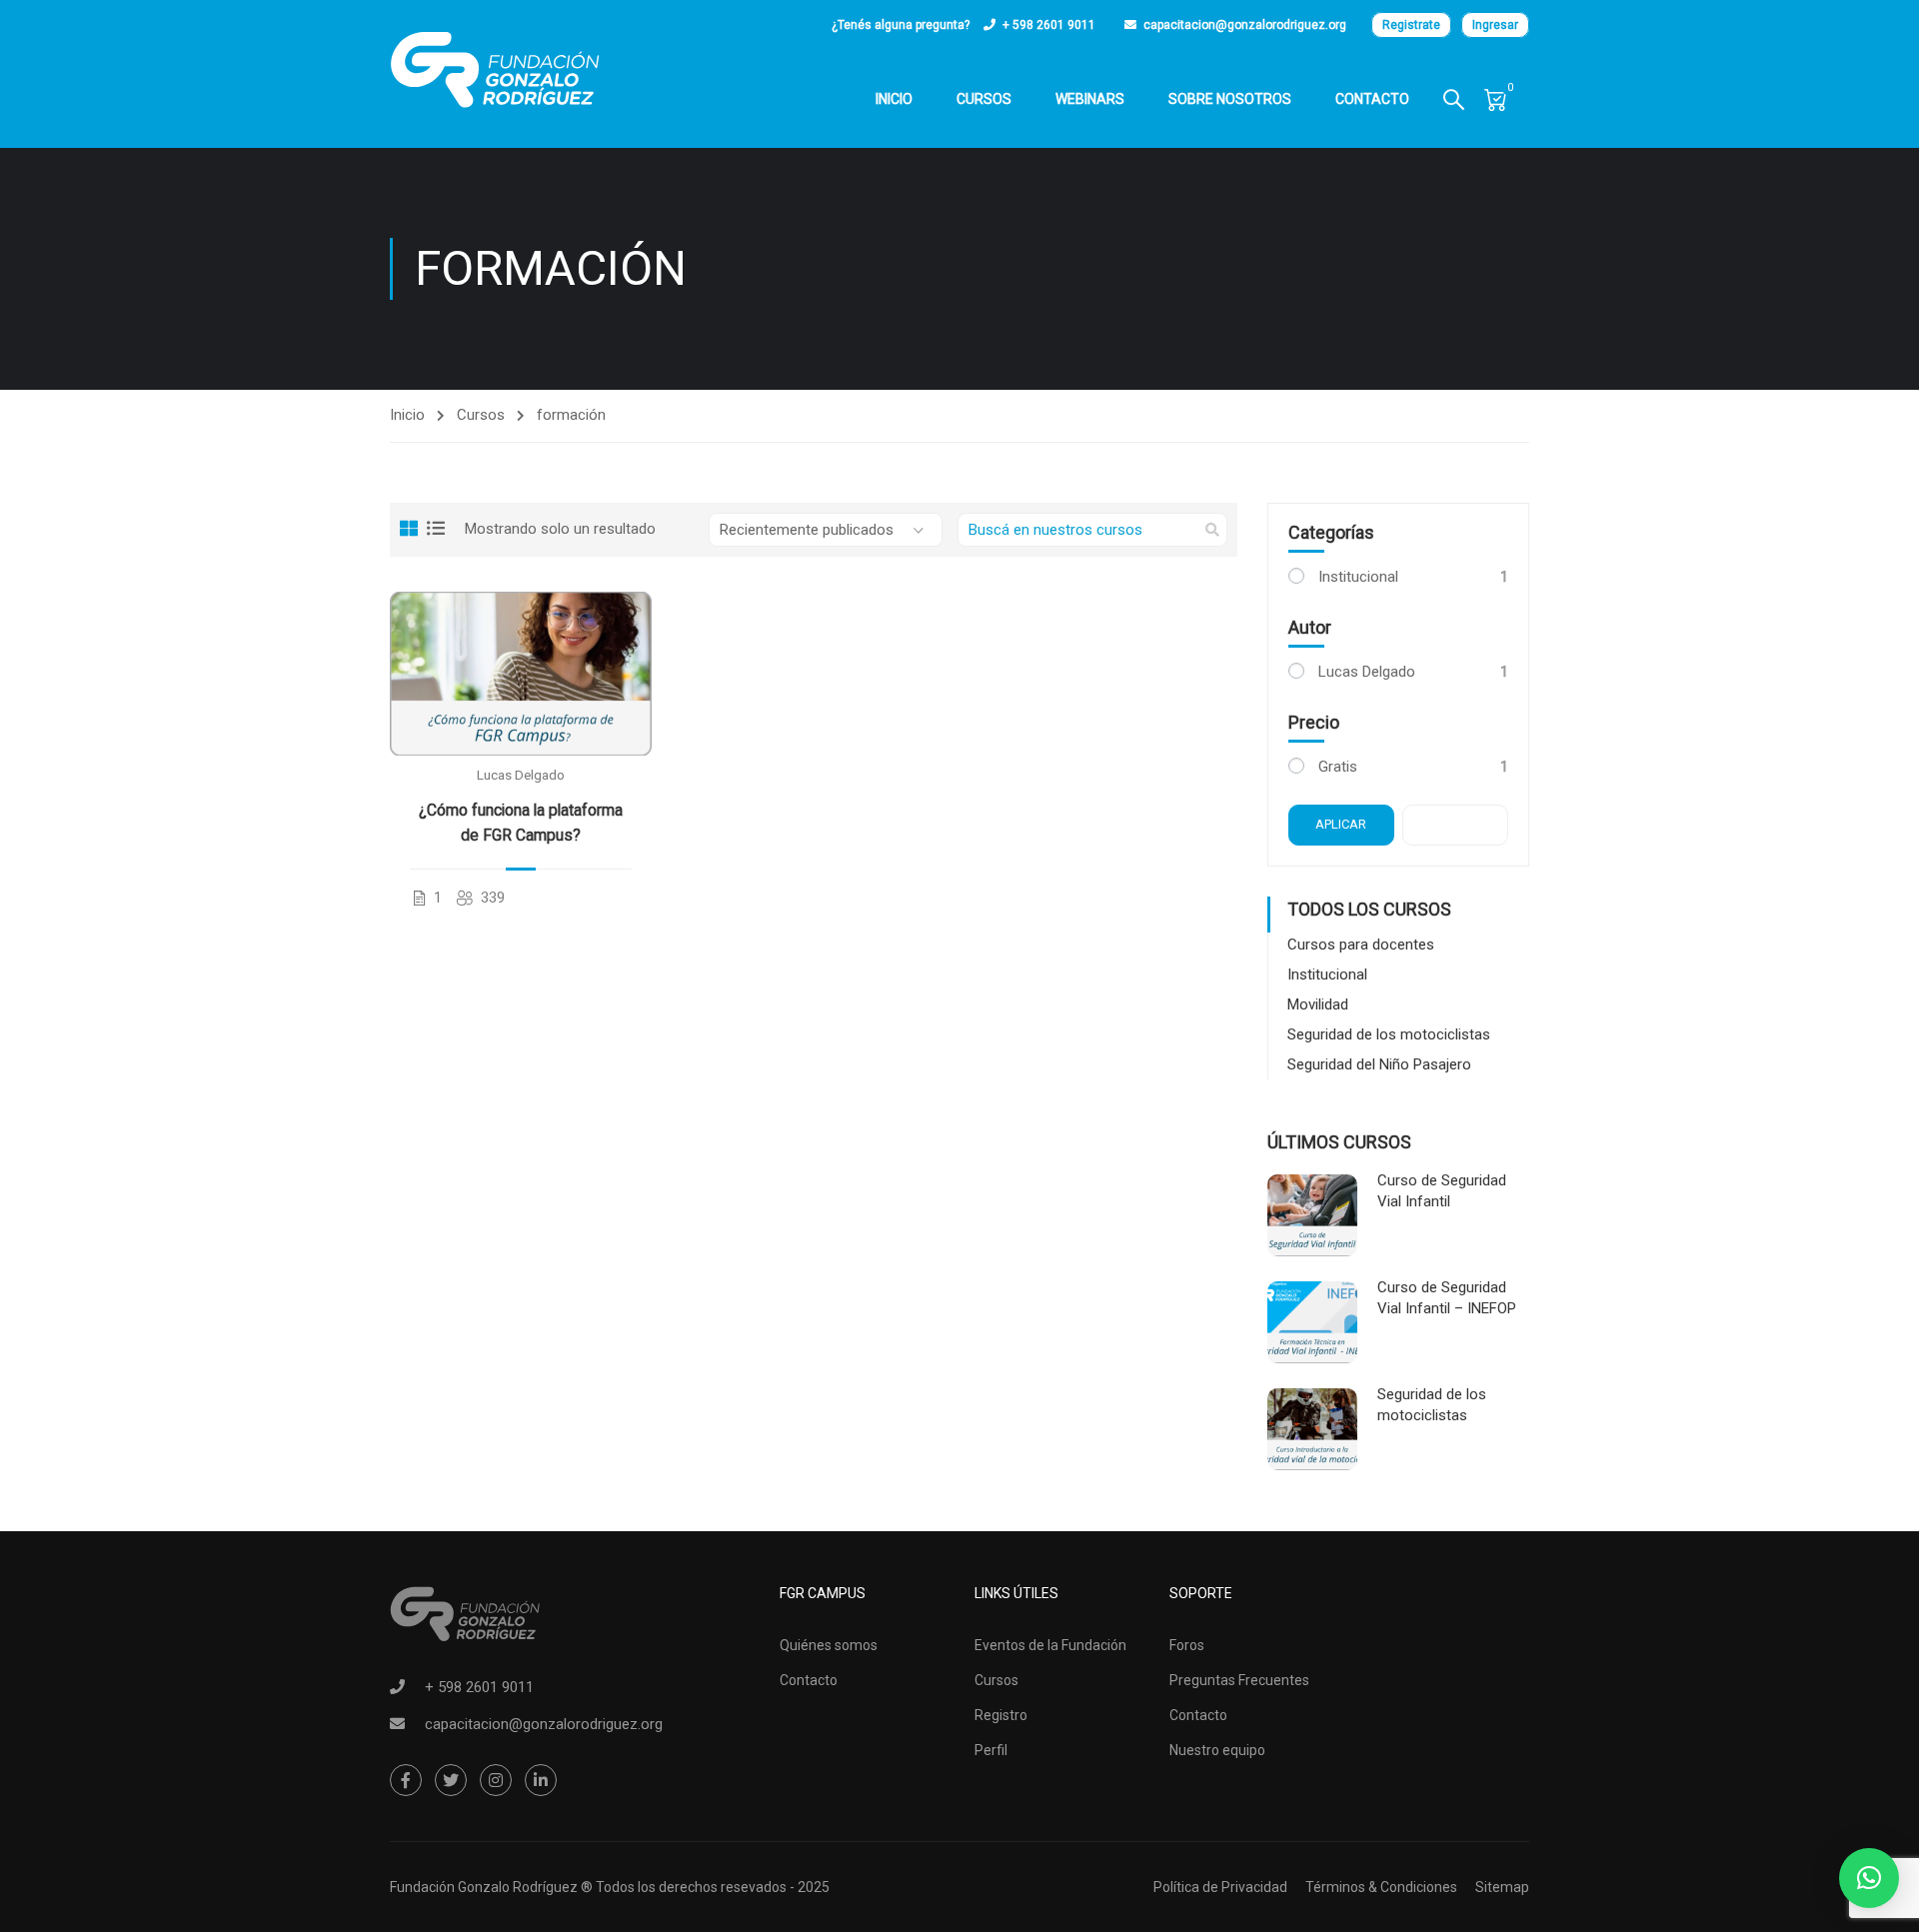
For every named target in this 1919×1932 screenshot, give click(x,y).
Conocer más (521, 673)
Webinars (1090, 99)
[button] (1869, 1878)
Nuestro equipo (1217, 1750)
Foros (1187, 1645)
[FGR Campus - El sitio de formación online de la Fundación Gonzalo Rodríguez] (495, 70)
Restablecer (1468, 824)
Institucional (1358, 577)
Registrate (1411, 25)
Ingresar (1495, 25)
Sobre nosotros (1230, 99)
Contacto (1372, 99)
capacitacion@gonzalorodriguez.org (1245, 25)
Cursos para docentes (1361, 945)
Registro (1001, 1715)
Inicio (894, 99)
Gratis (1338, 767)
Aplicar (1341, 824)
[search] (1212, 530)
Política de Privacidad (1220, 1887)
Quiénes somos (829, 1645)
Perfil (991, 1750)
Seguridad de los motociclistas (1389, 1034)
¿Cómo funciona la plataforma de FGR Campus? (521, 823)
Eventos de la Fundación (1050, 1645)
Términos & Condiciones (1381, 1887)
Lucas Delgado (521, 775)
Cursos (984, 99)
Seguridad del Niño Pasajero (1379, 1064)
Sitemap (1502, 1887)
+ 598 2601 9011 (1049, 25)
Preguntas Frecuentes (1239, 1680)
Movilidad (1318, 1004)
